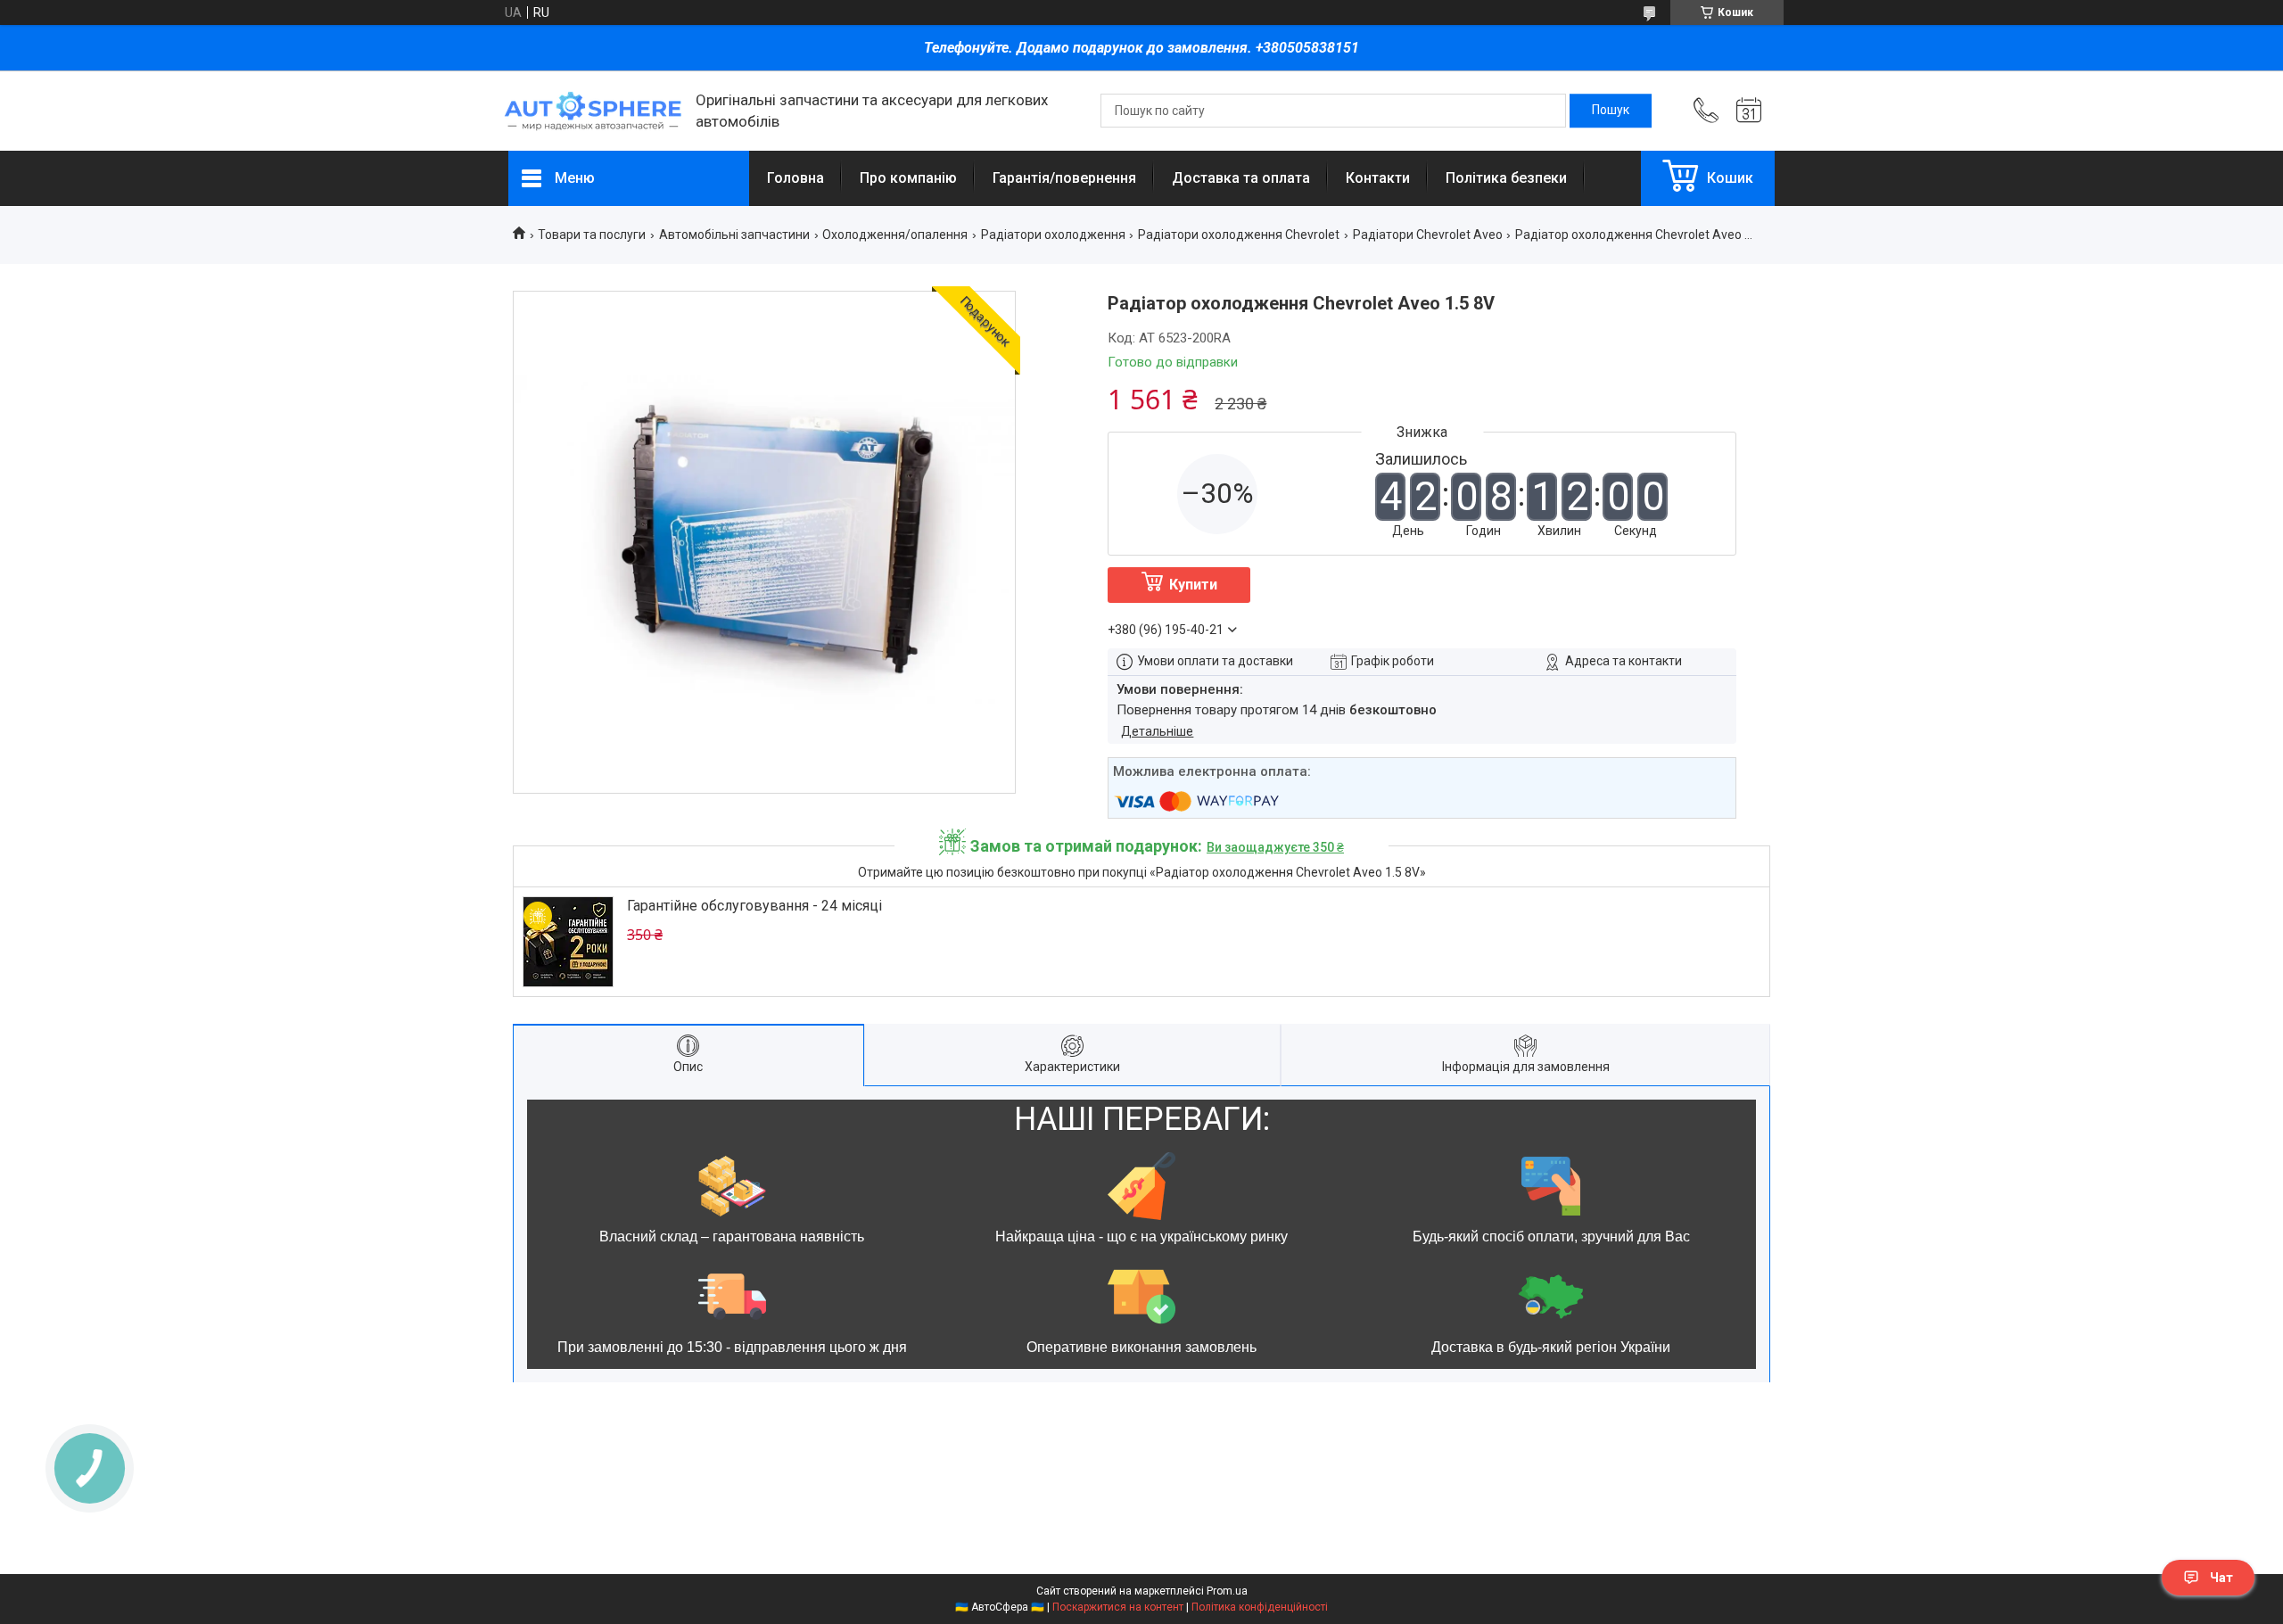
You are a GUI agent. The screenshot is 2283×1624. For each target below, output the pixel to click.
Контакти (1378, 178)
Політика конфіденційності (1260, 1607)
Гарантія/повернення (1064, 178)
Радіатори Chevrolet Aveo (1428, 235)
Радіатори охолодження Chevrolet (1239, 235)
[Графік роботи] (1749, 111)
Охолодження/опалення (895, 235)
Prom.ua (1227, 1591)
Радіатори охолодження (1053, 235)
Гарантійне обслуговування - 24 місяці (754, 906)
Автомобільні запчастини (734, 235)
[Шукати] (1611, 111)
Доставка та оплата (1241, 178)
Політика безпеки (1506, 178)
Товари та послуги (592, 235)
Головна (795, 178)
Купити (1193, 585)
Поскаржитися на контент (1118, 1607)
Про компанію (908, 178)
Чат (2221, 1578)
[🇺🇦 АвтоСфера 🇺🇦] (593, 111)
